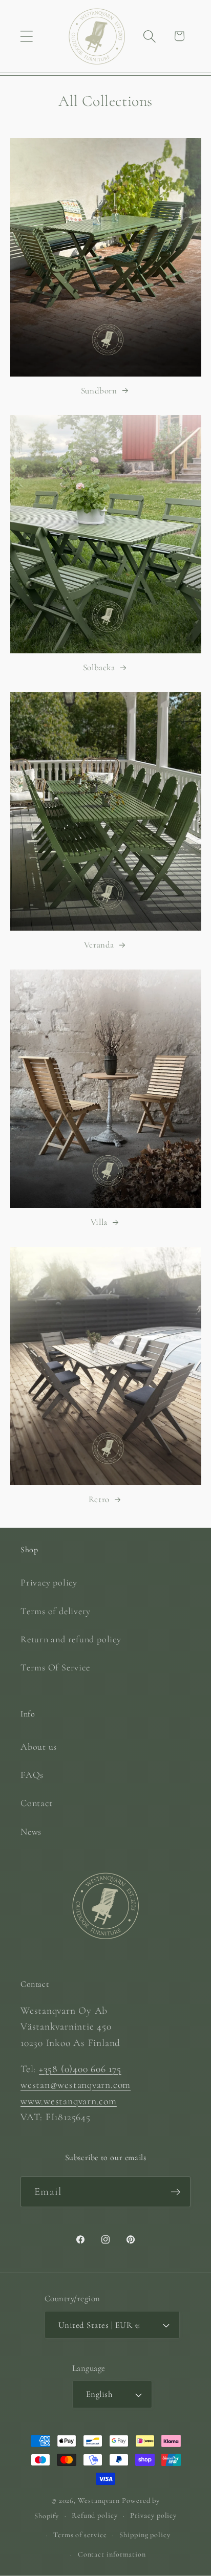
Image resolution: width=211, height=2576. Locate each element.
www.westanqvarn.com (69, 2101)
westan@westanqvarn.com (76, 2085)
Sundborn (99, 391)
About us (39, 1747)
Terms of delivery (56, 1611)
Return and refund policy (71, 1639)
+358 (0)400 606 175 (80, 2069)
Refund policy (95, 2515)
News (31, 1832)
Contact (36, 1803)
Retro (99, 1499)
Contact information (112, 2554)
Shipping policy (145, 2535)
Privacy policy (49, 1582)
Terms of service (80, 2535)
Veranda (99, 945)
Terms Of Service (55, 1667)
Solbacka (99, 667)
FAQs (32, 1775)
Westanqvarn (99, 2501)
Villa (99, 1222)
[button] (26, 36)
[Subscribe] (175, 2192)
